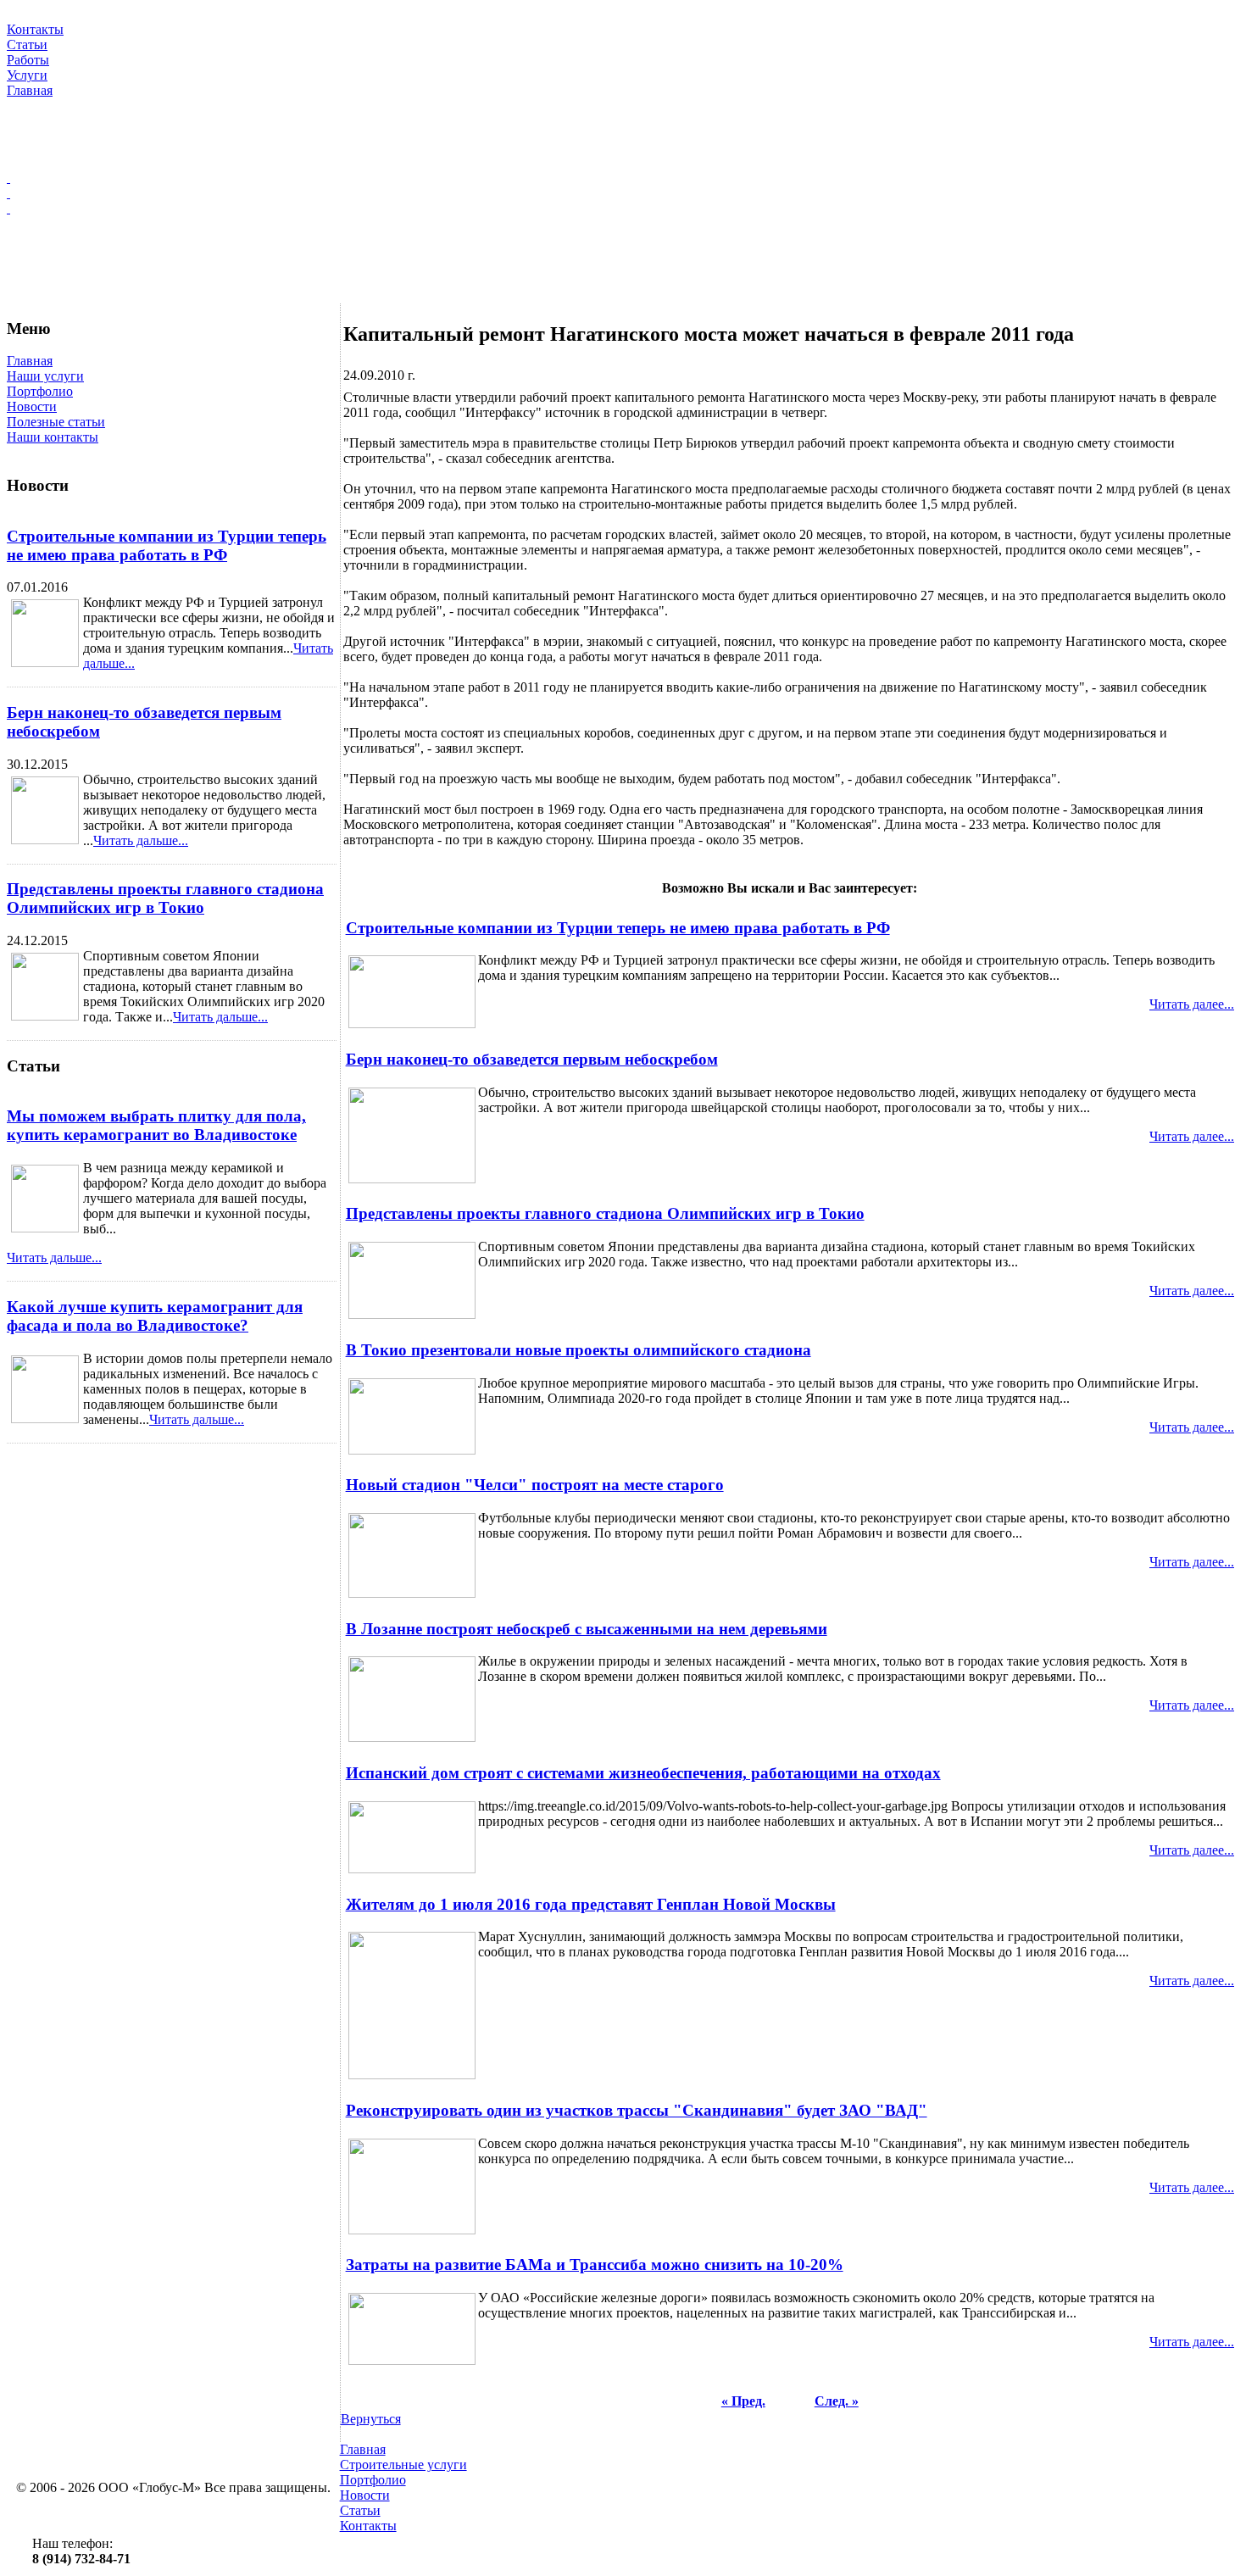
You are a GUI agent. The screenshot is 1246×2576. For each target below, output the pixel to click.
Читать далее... (1192, 1004)
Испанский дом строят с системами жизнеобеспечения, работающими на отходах (643, 1773)
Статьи (360, 2510)
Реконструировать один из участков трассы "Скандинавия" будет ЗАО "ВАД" (637, 2110)
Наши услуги (45, 376)
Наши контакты (53, 437)
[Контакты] (623, 209)
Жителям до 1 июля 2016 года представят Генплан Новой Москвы (591, 1904)
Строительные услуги (403, 2465)
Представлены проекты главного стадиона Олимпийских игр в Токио (165, 898)
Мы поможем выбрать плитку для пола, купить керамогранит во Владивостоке (156, 1125)
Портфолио (40, 391)
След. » (837, 2401)
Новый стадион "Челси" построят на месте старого (535, 1485)
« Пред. (743, 2401)
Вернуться (371, 2419)
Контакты (368, 2526)
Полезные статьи (56, 422)
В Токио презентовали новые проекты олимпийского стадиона (578, 1350)
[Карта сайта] (623, 193)
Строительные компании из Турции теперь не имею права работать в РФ (167, 545)
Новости (32, 406)
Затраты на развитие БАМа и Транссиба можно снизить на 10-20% (595, 2264)
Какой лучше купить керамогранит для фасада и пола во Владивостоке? (155, 1316)
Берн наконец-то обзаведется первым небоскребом (532, 1059)
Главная (30, 361)
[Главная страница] (623, 178)
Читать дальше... (141, 840)
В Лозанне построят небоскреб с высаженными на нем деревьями (587, 1629)
